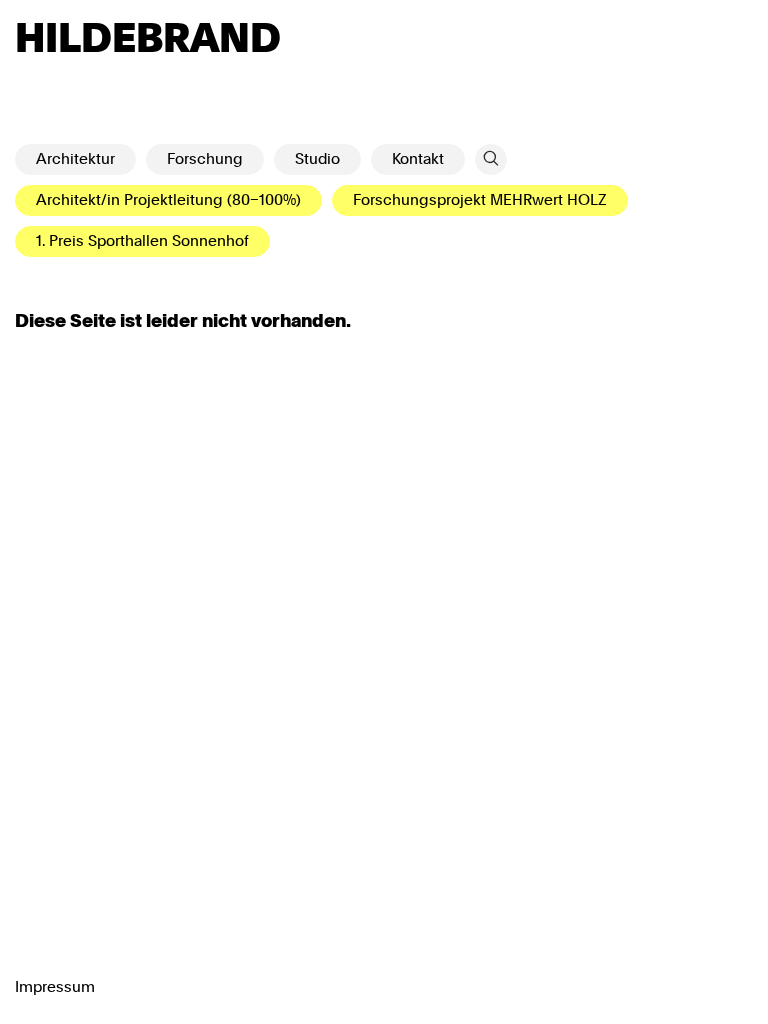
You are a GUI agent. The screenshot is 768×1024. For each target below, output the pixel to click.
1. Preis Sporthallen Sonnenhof (142, 241)
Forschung (205, 159)
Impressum (55, 987)
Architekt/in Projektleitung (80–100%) (168, 200)
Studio (317, 159)
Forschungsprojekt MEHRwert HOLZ (480, 200)
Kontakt (418, 159)
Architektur (75, 159)
